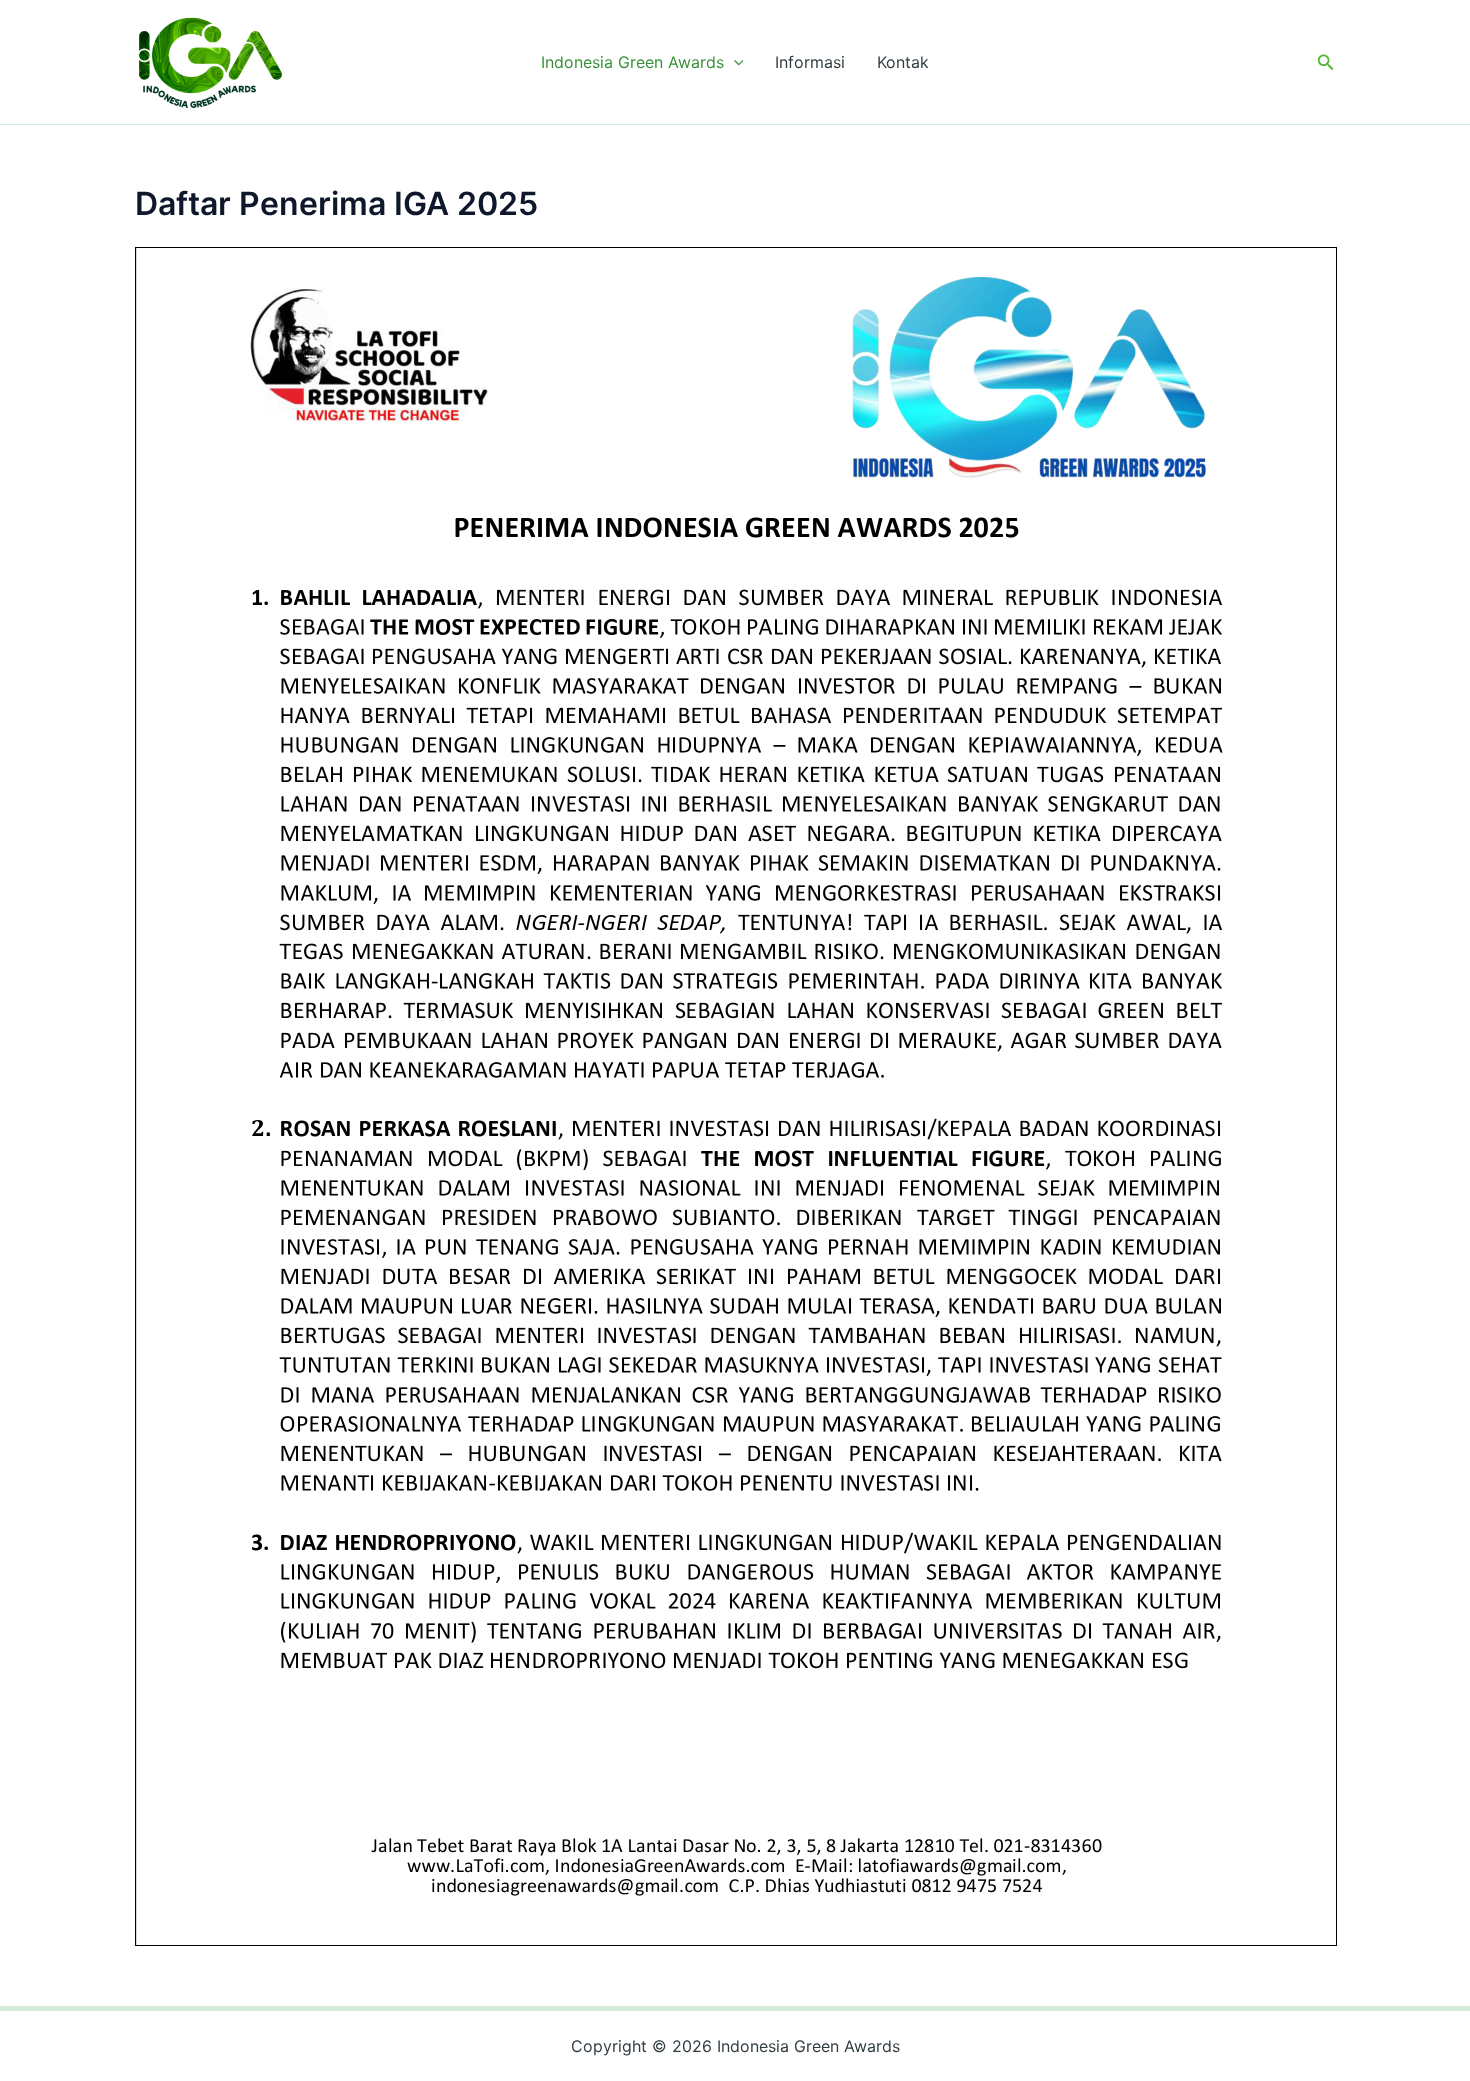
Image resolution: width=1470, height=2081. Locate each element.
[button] (734, 62)
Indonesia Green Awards (632, 62)
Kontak (903, 62)
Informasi (810, 62)
